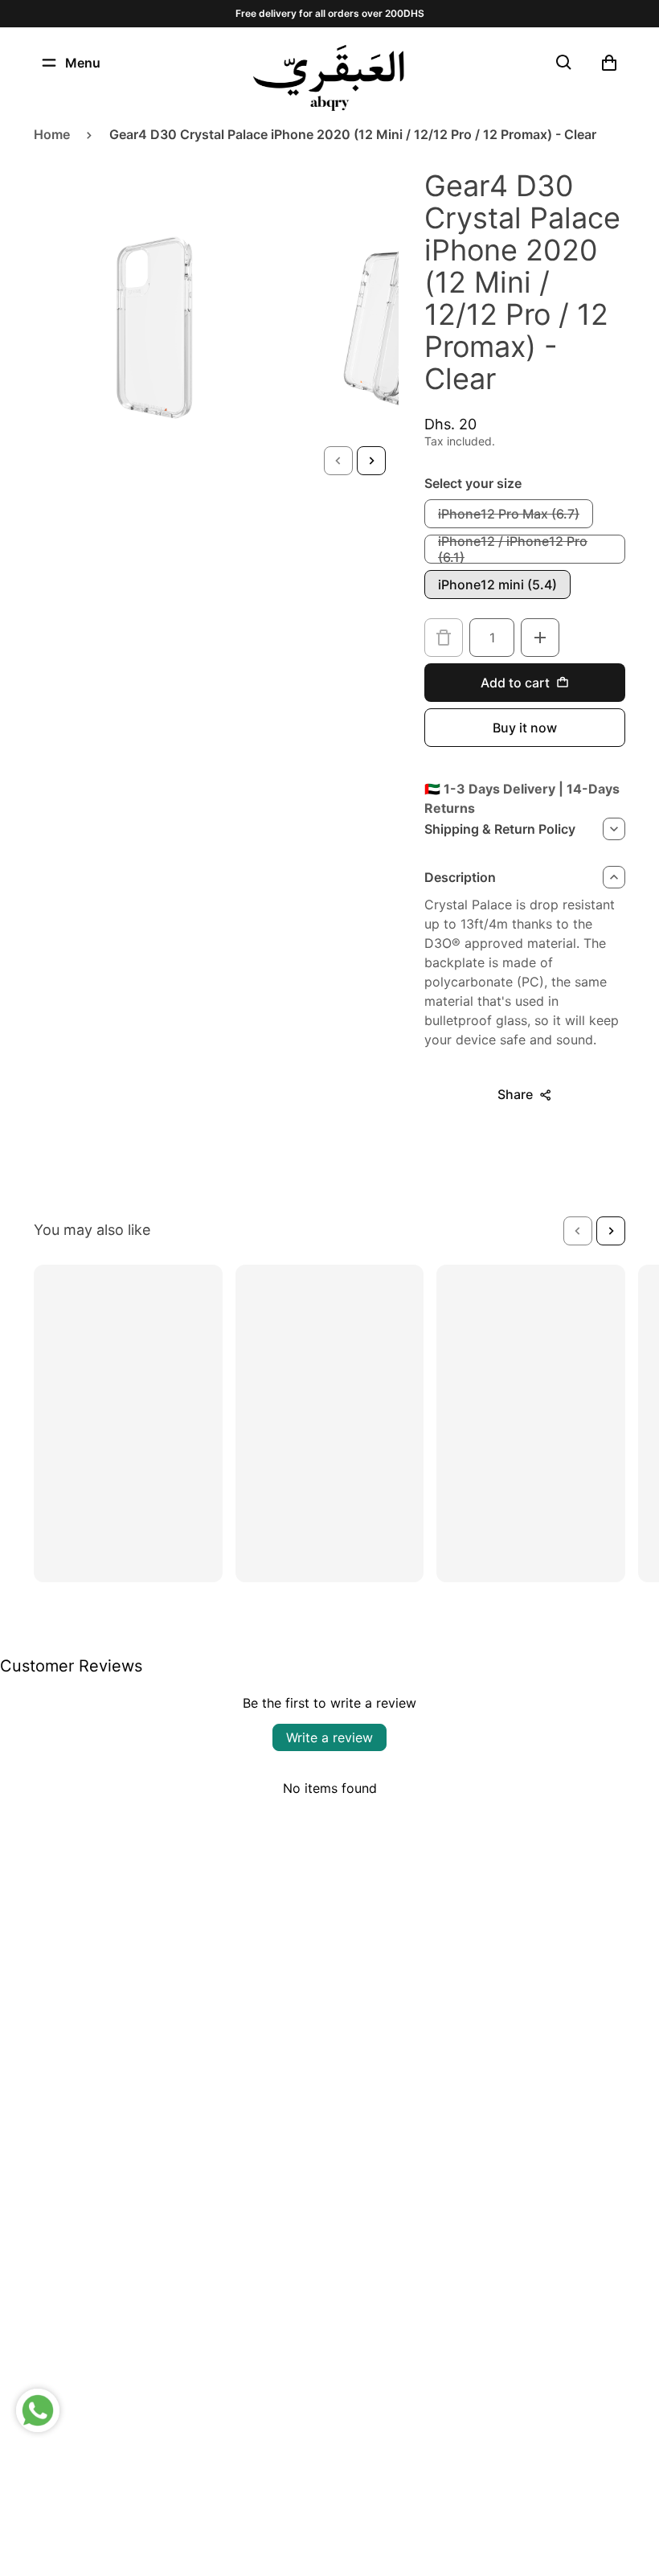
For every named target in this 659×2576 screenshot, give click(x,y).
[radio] (509, 514)
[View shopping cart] (609, 63)
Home (52, 134)
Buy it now (525, 728)
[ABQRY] (329, 78)
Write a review (329, 1737)
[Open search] (564, 63)
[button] (338, 461)
